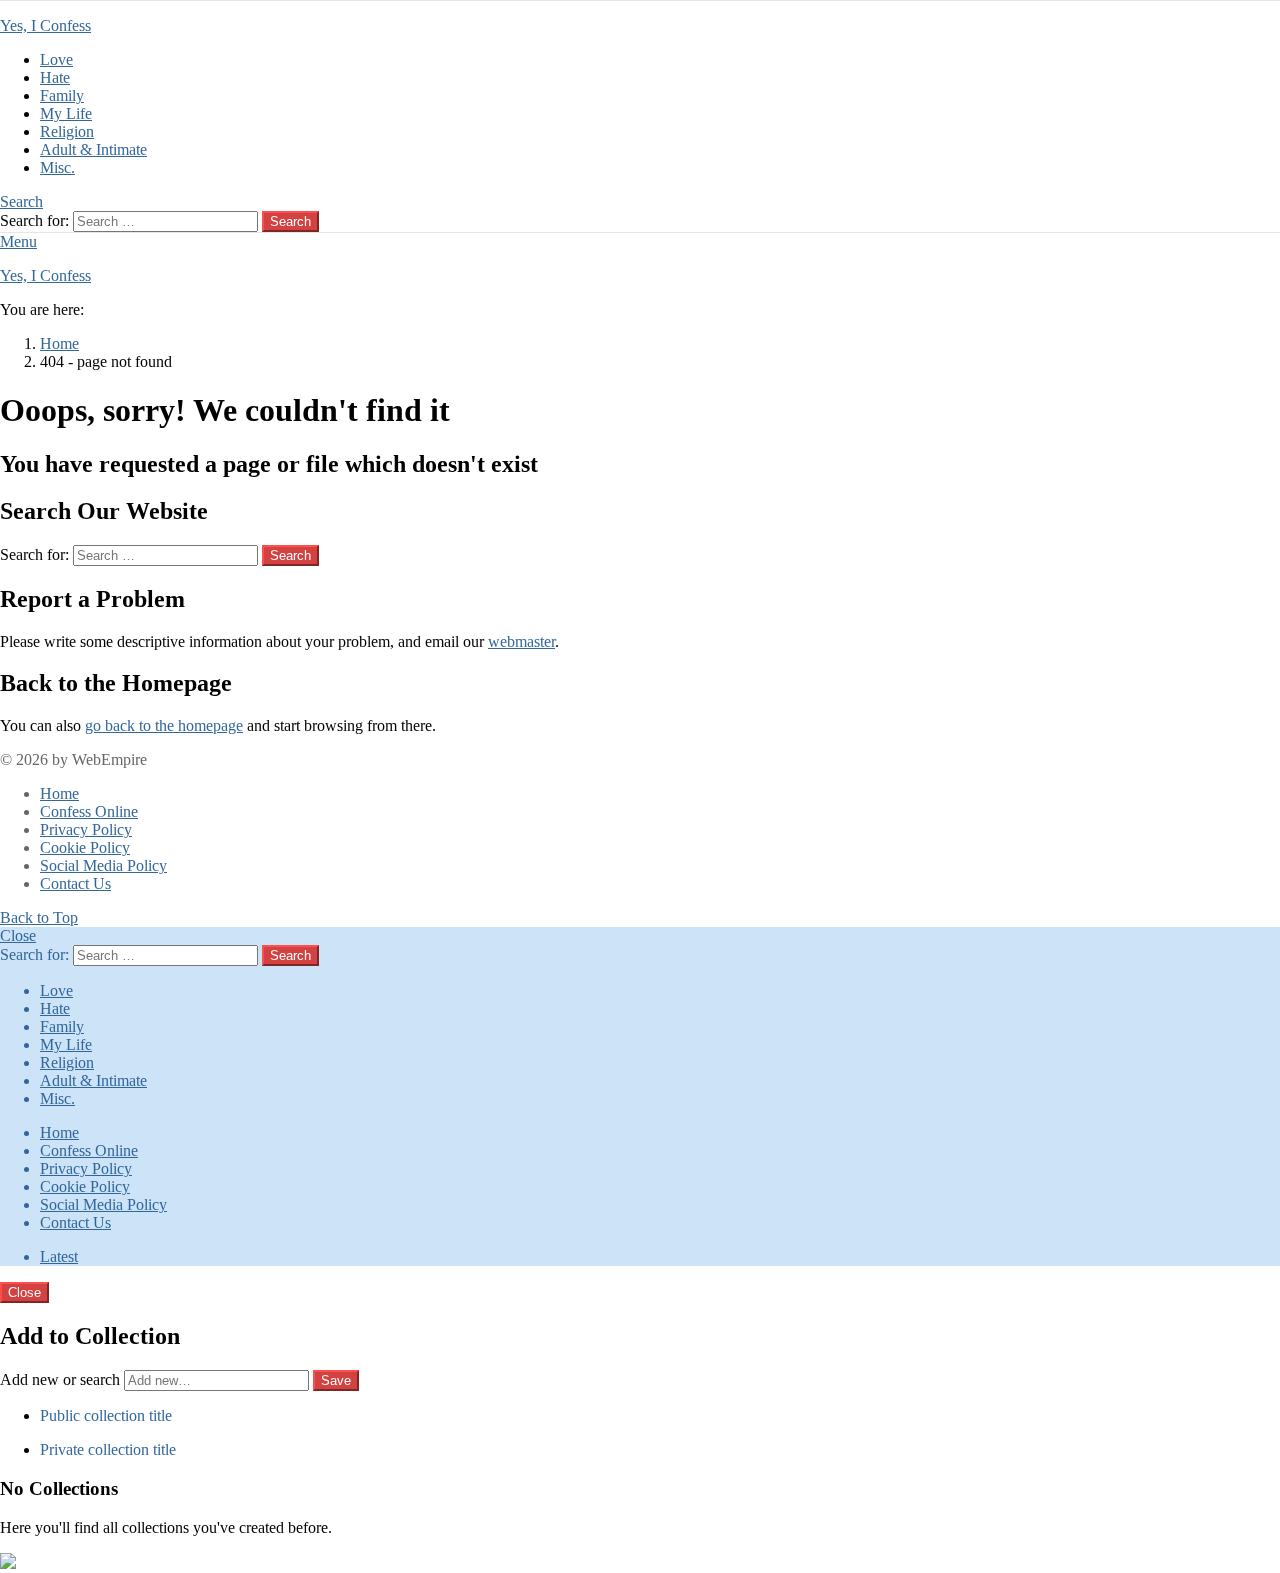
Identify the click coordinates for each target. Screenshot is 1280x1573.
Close (18, 935)
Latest (59, 1256)
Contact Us (75, 883)
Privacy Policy (86, 829)
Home (59, 793)
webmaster (521, 641)
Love (56, 59)
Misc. (57, 167)
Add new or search (62, 1379)
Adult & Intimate (93, 149)
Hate (55, 77)
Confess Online (89, 811)
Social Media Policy (103, 865)
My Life (66, 113)
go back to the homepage (164, 725)
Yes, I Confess (45, 25)
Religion (67, 131)
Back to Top (39, 917)
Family (62, 95)
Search (290, 221)
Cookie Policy (85, 847)
